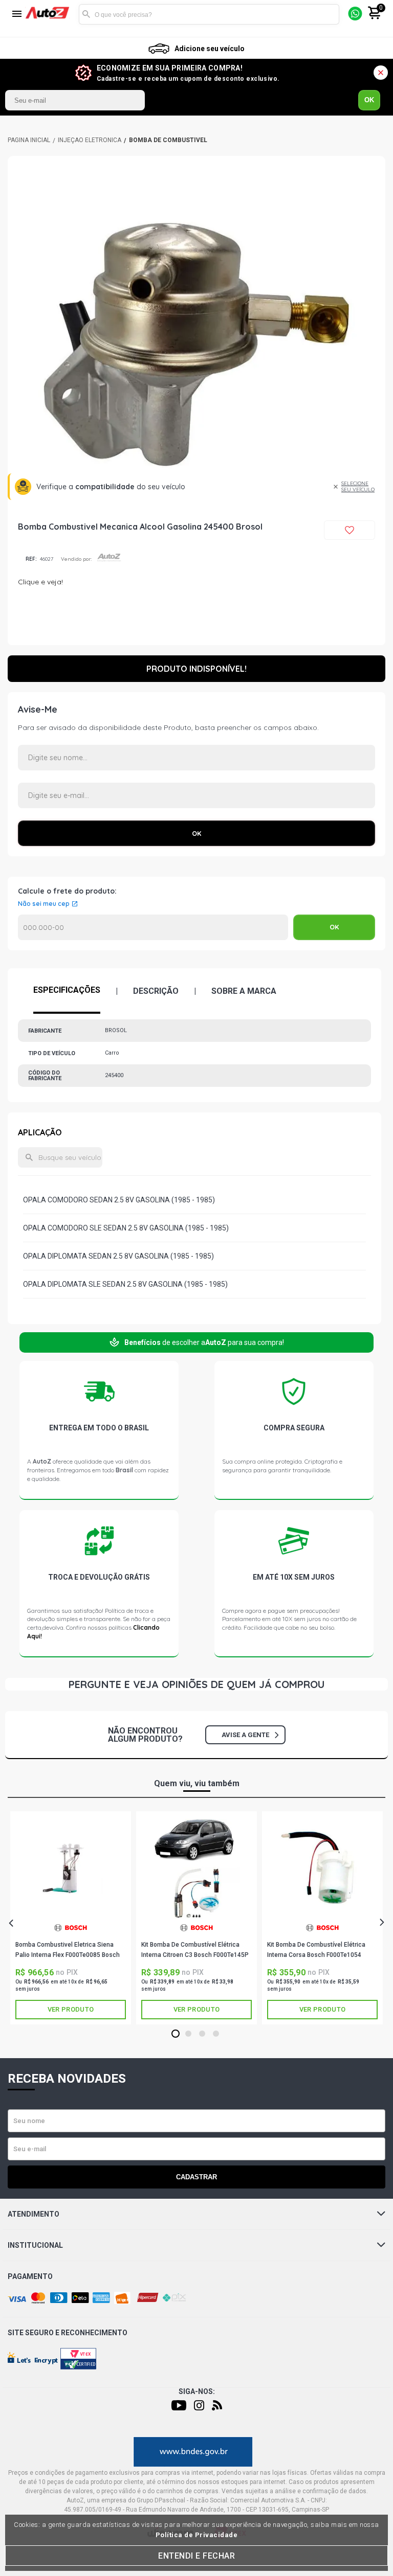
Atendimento (34, 2214)
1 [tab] (176, 2034)
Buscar (86, 14)
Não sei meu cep (44, 904)
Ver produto (71, 2009)
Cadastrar (196, 2177)
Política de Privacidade (197, 2535)
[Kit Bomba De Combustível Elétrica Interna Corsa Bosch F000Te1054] (322, 1869)
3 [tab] (202, 2034)
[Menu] (17, 15)
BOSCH (71, 1932)
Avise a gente (245, 1735)
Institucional (35, 2245)
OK (369, 100)
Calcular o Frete (153, 927)
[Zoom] (196, 345)
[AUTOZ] (29, 140)
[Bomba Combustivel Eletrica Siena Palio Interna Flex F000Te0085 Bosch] (71, 1869)
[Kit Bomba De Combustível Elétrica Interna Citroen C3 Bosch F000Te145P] (196, 1869)
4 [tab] (216, 2034)
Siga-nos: (197, 2391)
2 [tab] (189, 2034)
